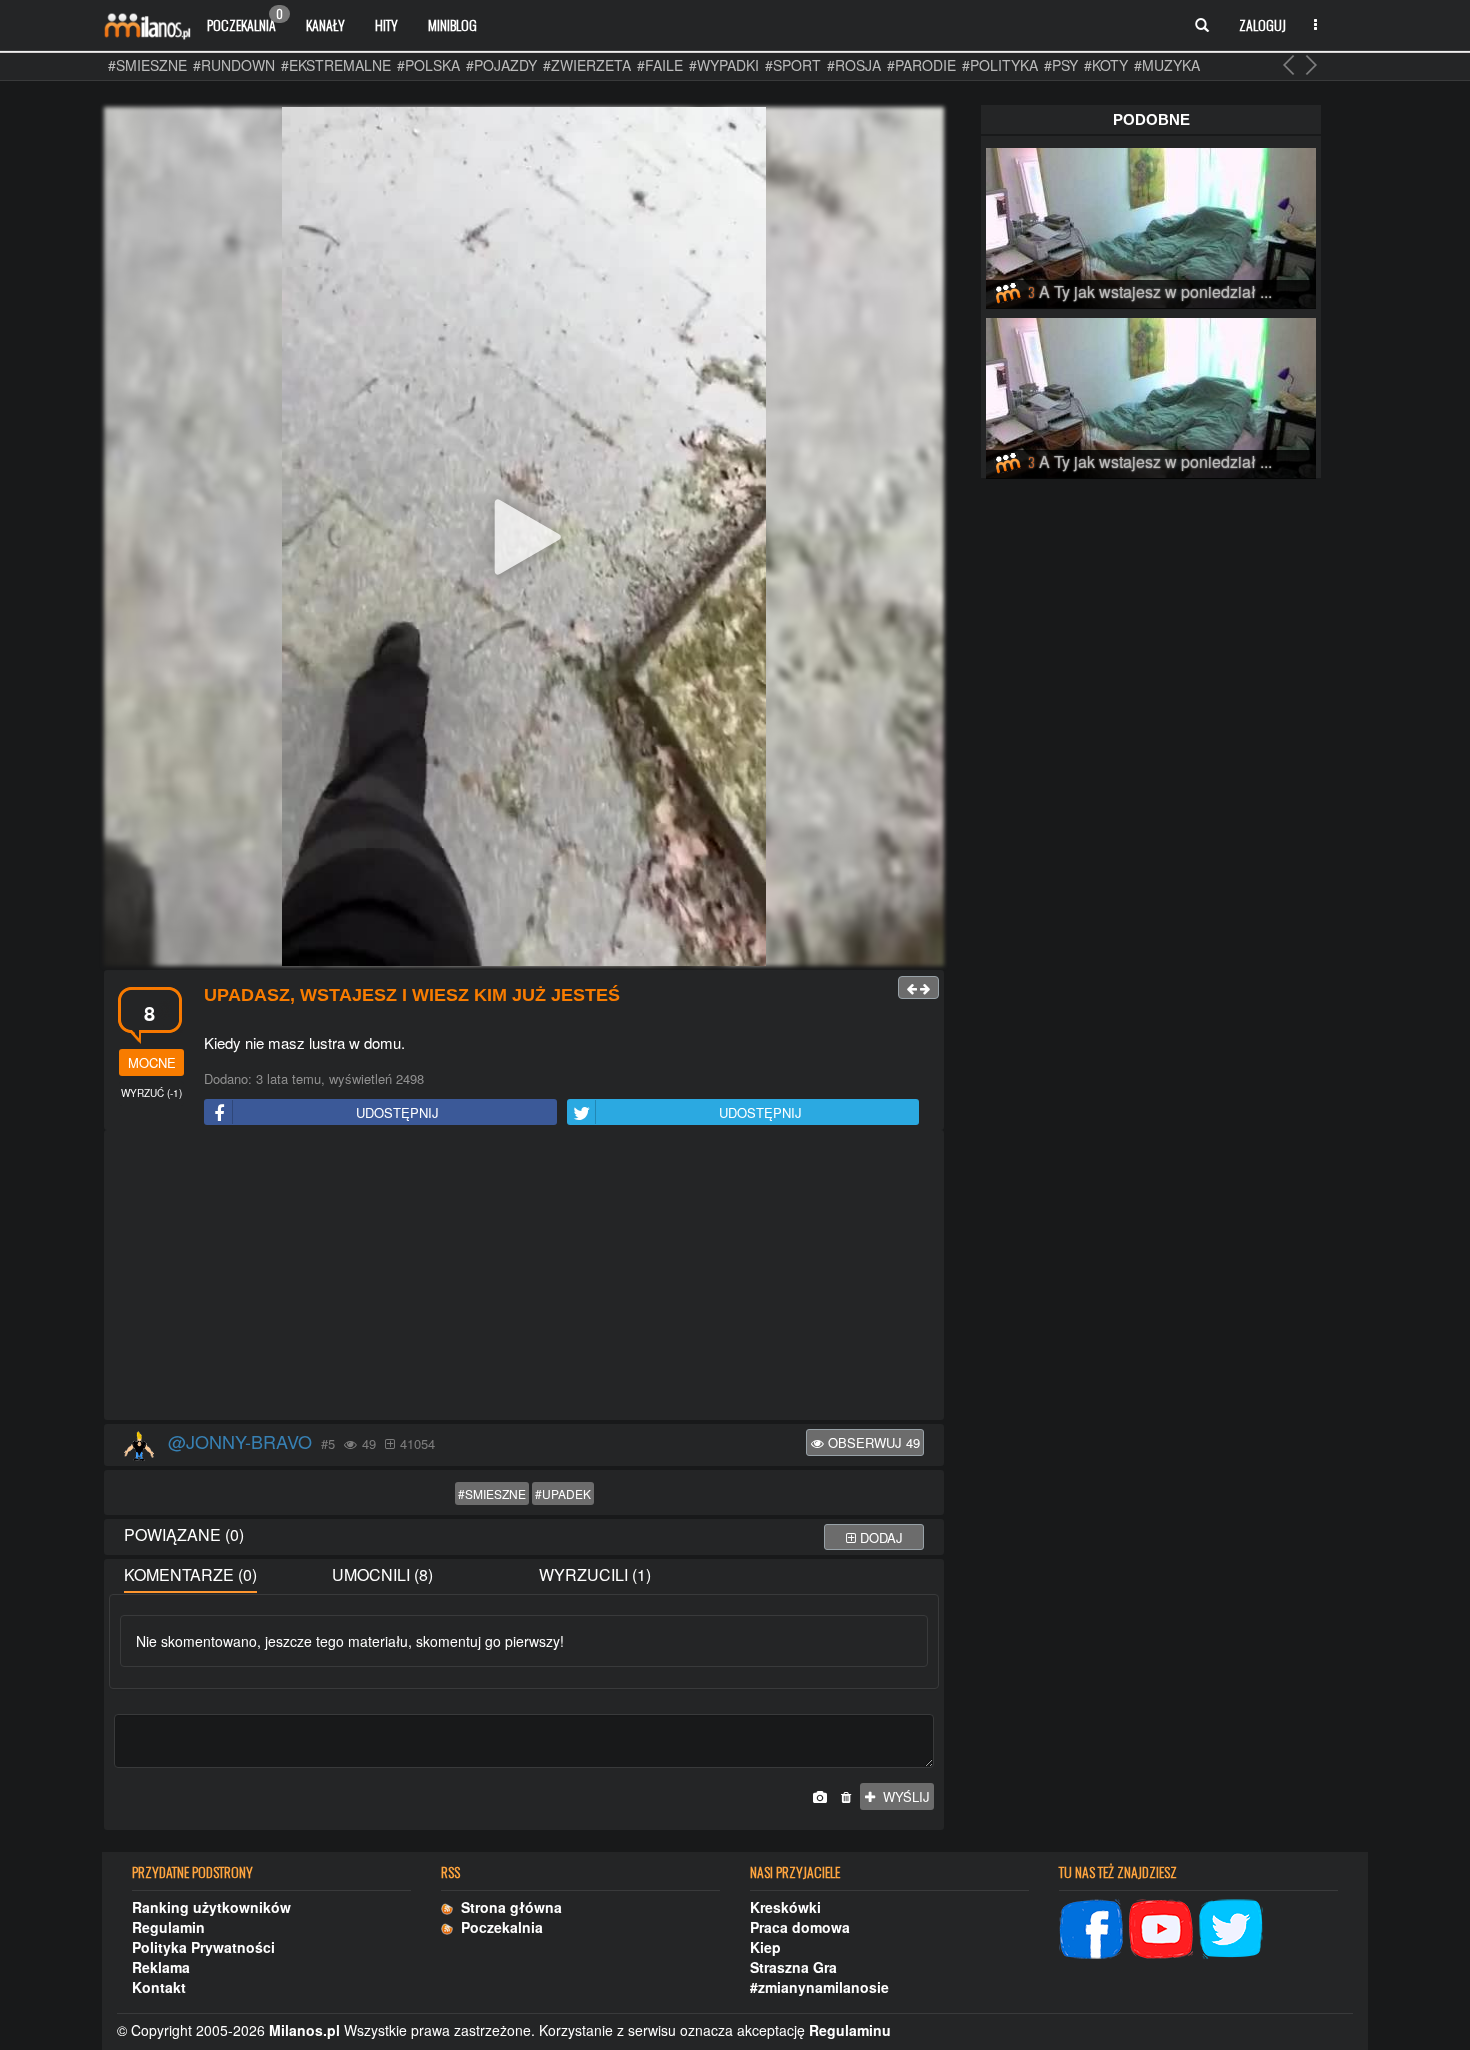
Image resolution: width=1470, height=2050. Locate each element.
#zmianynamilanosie (819, 1987)
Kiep (765, 1947)
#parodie (921, 65)
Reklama (161, 1967)
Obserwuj (872, 1442)
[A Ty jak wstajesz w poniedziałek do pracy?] (1151, 225)
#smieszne (147, 65)
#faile (660, 65)
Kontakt (159, 1987)
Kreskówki (785, 1907)
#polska (428, 65)
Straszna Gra (793, 1967)
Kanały (325, 24)
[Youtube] (1161, 1927)
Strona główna (507, 1907)
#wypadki (724, 65)
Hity (386, 24)
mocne (152, 1062)
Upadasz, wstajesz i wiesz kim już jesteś (412, 995)
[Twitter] (1231, 1927)
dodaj (879, 1537)
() (151, 1093)
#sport (793, 65)
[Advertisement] (524, 1276)
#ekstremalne (336, 65)
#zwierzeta (587, 65)
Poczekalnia (245, 20)
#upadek (563, 1493)
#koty (1106, 65)
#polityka (1000, 65)
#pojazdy (501, 65)
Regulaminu (850, 2030)
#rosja (854, 65)
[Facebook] (1091, 1927)
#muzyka (1167, 65)
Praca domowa (800, 1927)
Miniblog (452, 24)
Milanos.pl (304, 2030)
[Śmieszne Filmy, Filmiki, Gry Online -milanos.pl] (147, 25)
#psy (1061, 65)
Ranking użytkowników (211, 1907)
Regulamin (168, 1927)
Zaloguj (1262, 24)
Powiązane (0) (184, 1534)
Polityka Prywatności (203, 1947)
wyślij (902, 1796)
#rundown (234, 65)
